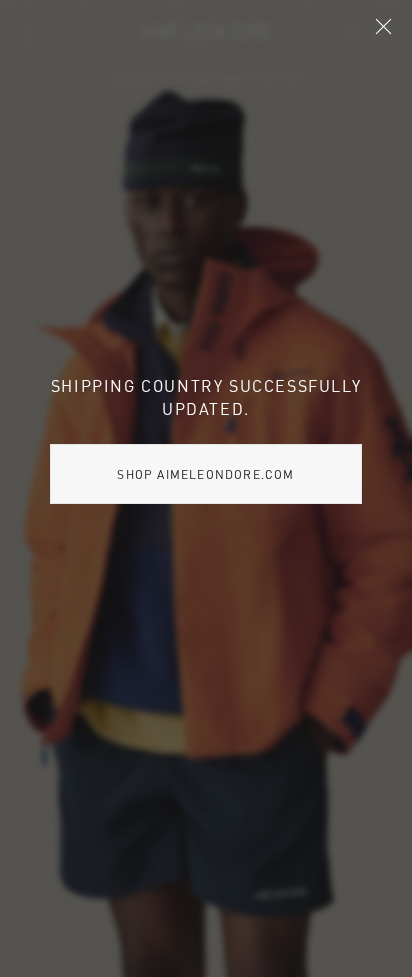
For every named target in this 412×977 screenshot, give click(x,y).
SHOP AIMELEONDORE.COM (205, 474)
